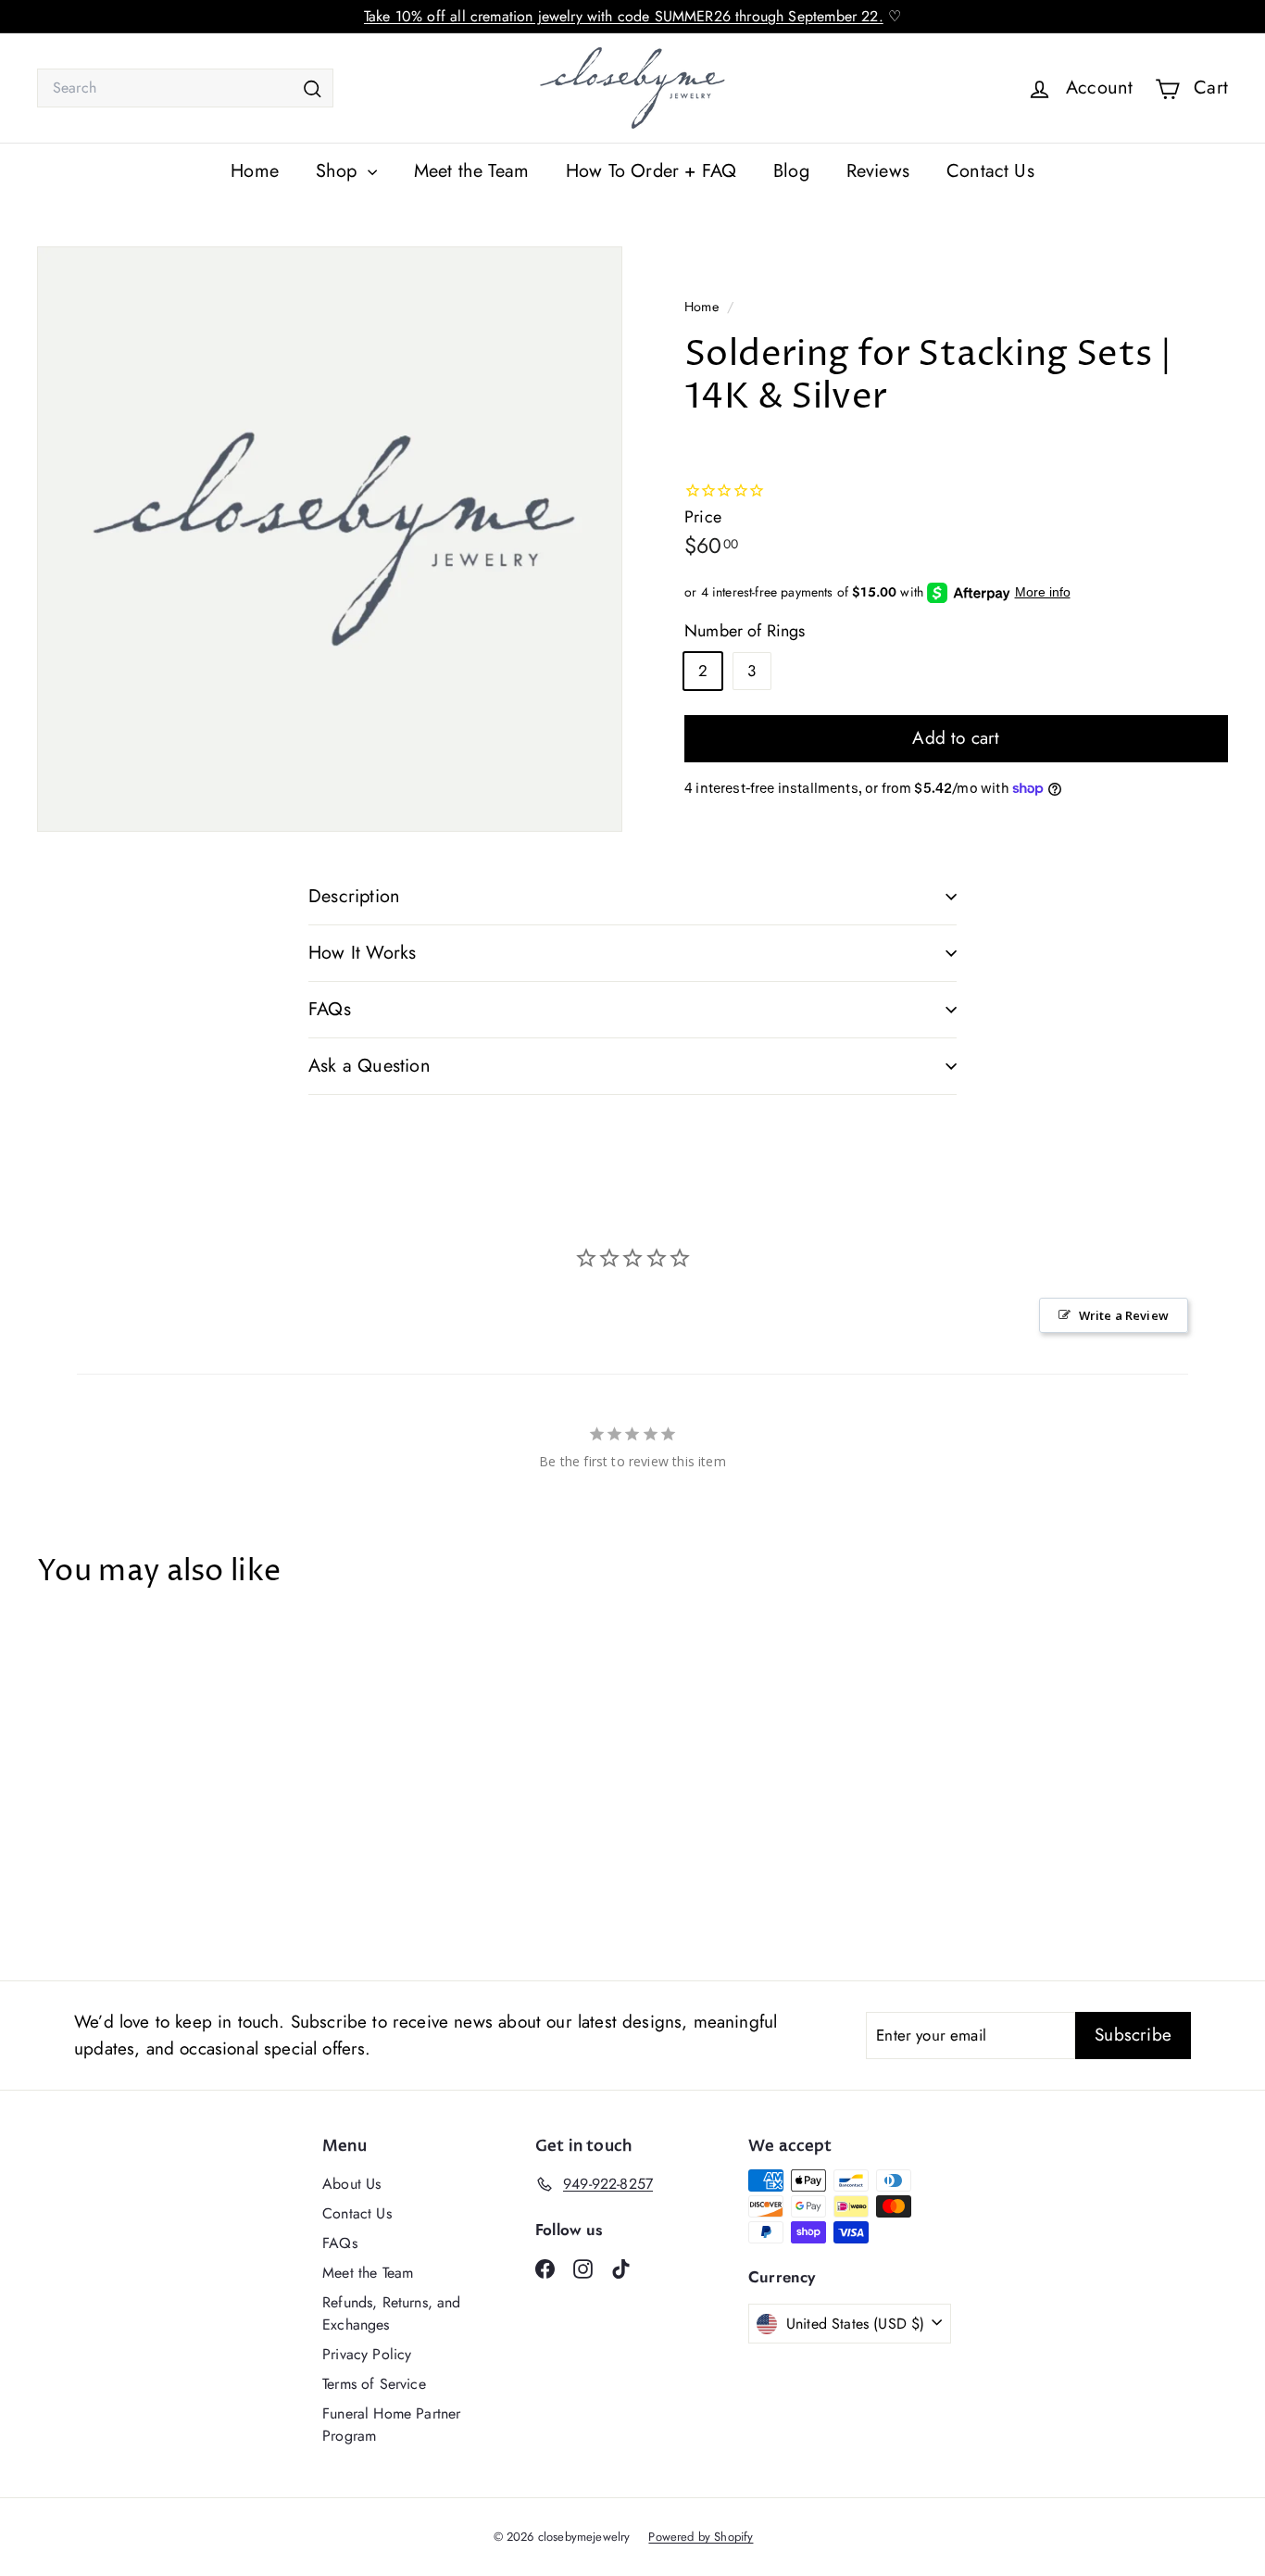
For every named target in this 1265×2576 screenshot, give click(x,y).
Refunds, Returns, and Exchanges (392, 2313)
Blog (791, 171)
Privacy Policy (367, 2354)
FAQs (330, 1009)
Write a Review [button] (1124, 1315)
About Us (351, 2184)
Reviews (878, 171)
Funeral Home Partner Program (391, 2425)
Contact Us (990, 171)
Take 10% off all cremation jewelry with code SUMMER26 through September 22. (624, 16)
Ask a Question (369, 1066)
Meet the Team (471, 171)
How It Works (362, 953)
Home (255, 171)
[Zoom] (330, 539)
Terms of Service (374, 2384)
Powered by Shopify (701, 2537)
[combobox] (185, 88)
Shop (339, 171)
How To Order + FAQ (651, 171)
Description (354, 896)
